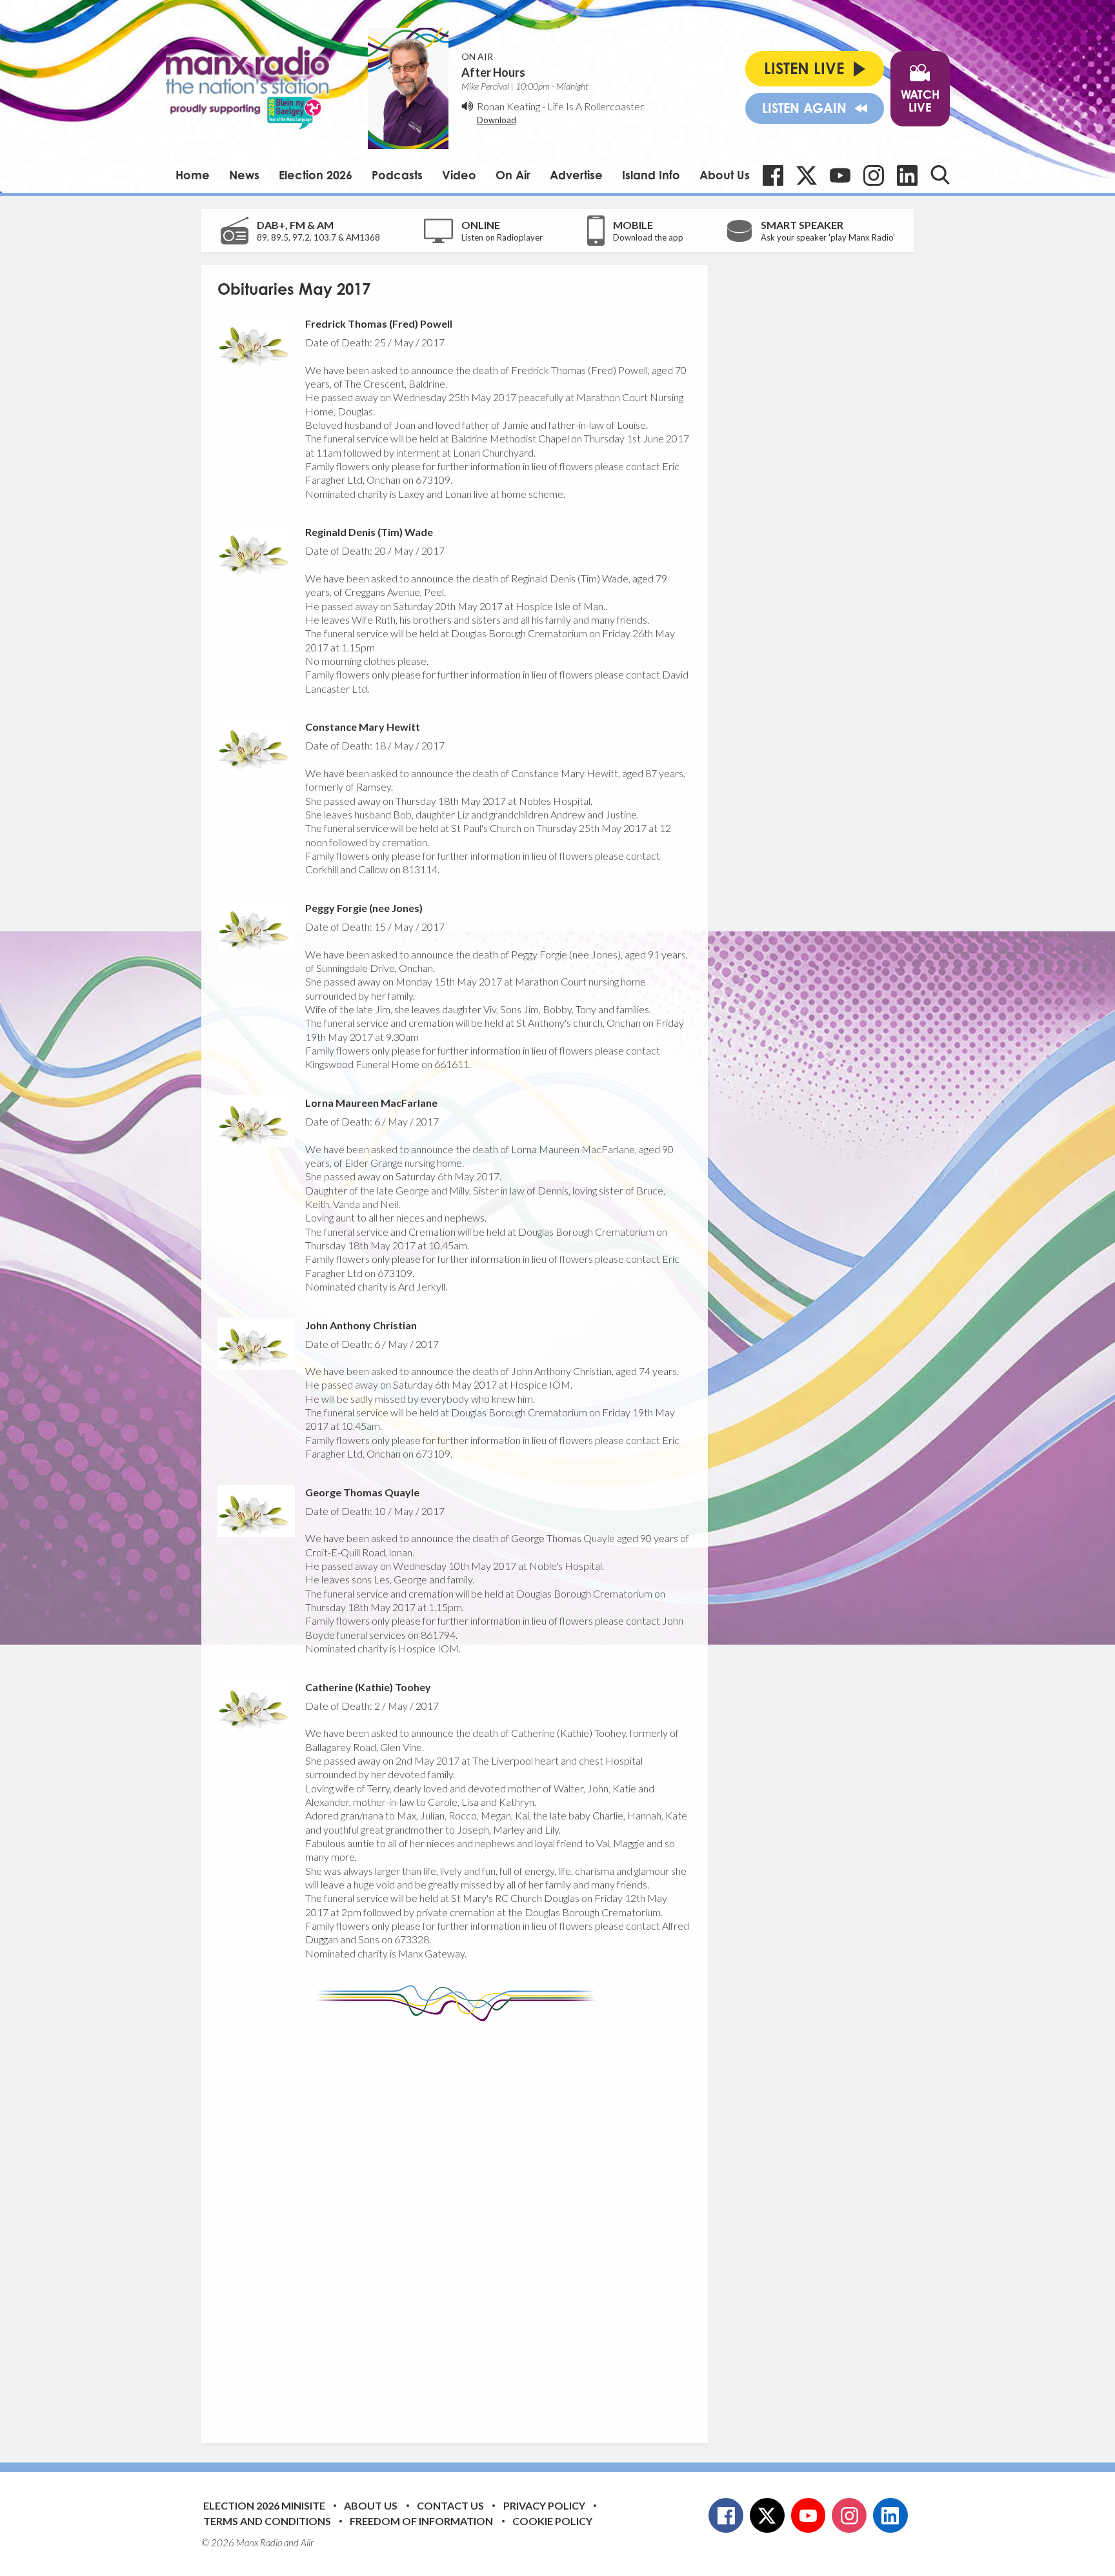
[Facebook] (773, 175)
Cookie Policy (552, 2521)
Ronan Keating (508, 106)
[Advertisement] (459, 2223)
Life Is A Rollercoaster (596, 106)
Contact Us (450, 2505)
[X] (807, 175)
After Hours (493, 72)
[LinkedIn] (907, 175)
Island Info (651, 175)
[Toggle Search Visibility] (940, 175)
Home (193, 175)
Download (497, 120)
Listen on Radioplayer (502, 237)
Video (459, 175)
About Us (725, 175)
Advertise (576, 175)
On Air (513, 175)
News (244, 175)
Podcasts (397, 175)
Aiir (307, 2542)
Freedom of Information (421, 2521)
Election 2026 (316, 175)
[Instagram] (874, 175)
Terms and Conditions (267, 2521)
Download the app (648, 237)
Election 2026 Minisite (264, 2505)
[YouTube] (840, 175)
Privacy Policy (544, 2505)
